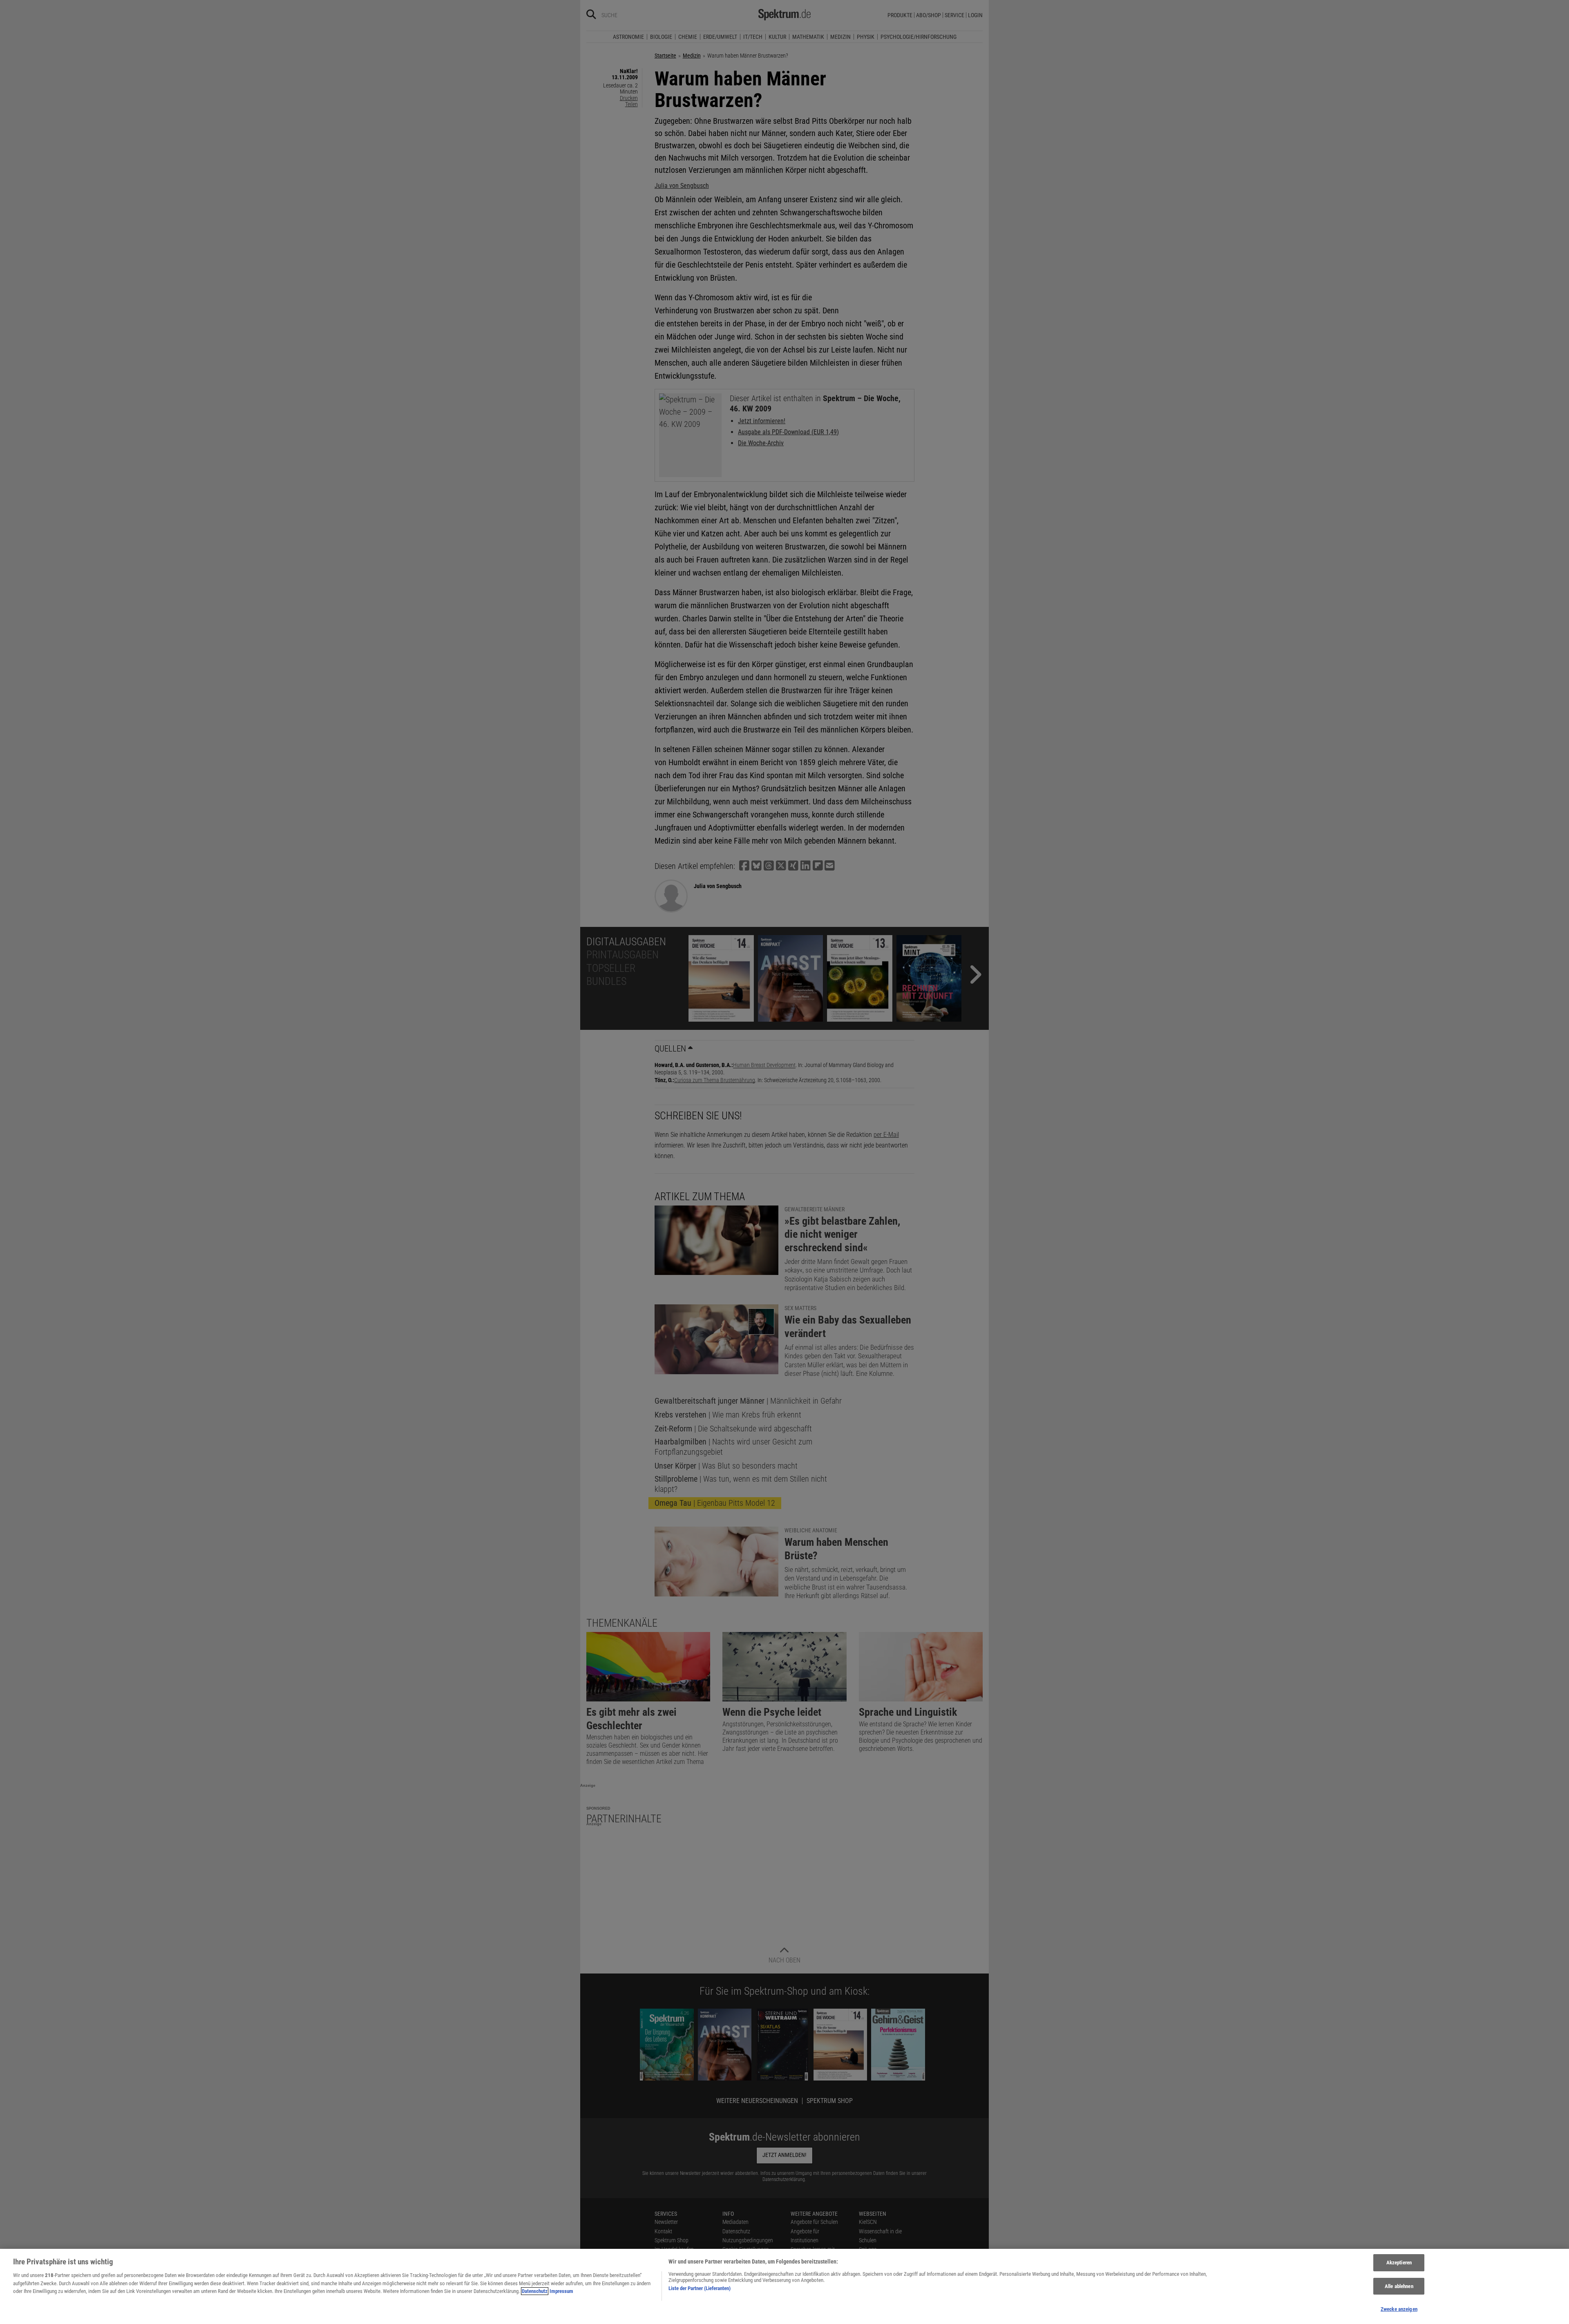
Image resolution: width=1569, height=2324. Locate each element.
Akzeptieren (1399, 2263)
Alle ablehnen (1399, 2286)
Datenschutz (535, 2291)
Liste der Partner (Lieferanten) (700, 2288)
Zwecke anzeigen (1399, 2309)
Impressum (561, 2291)
